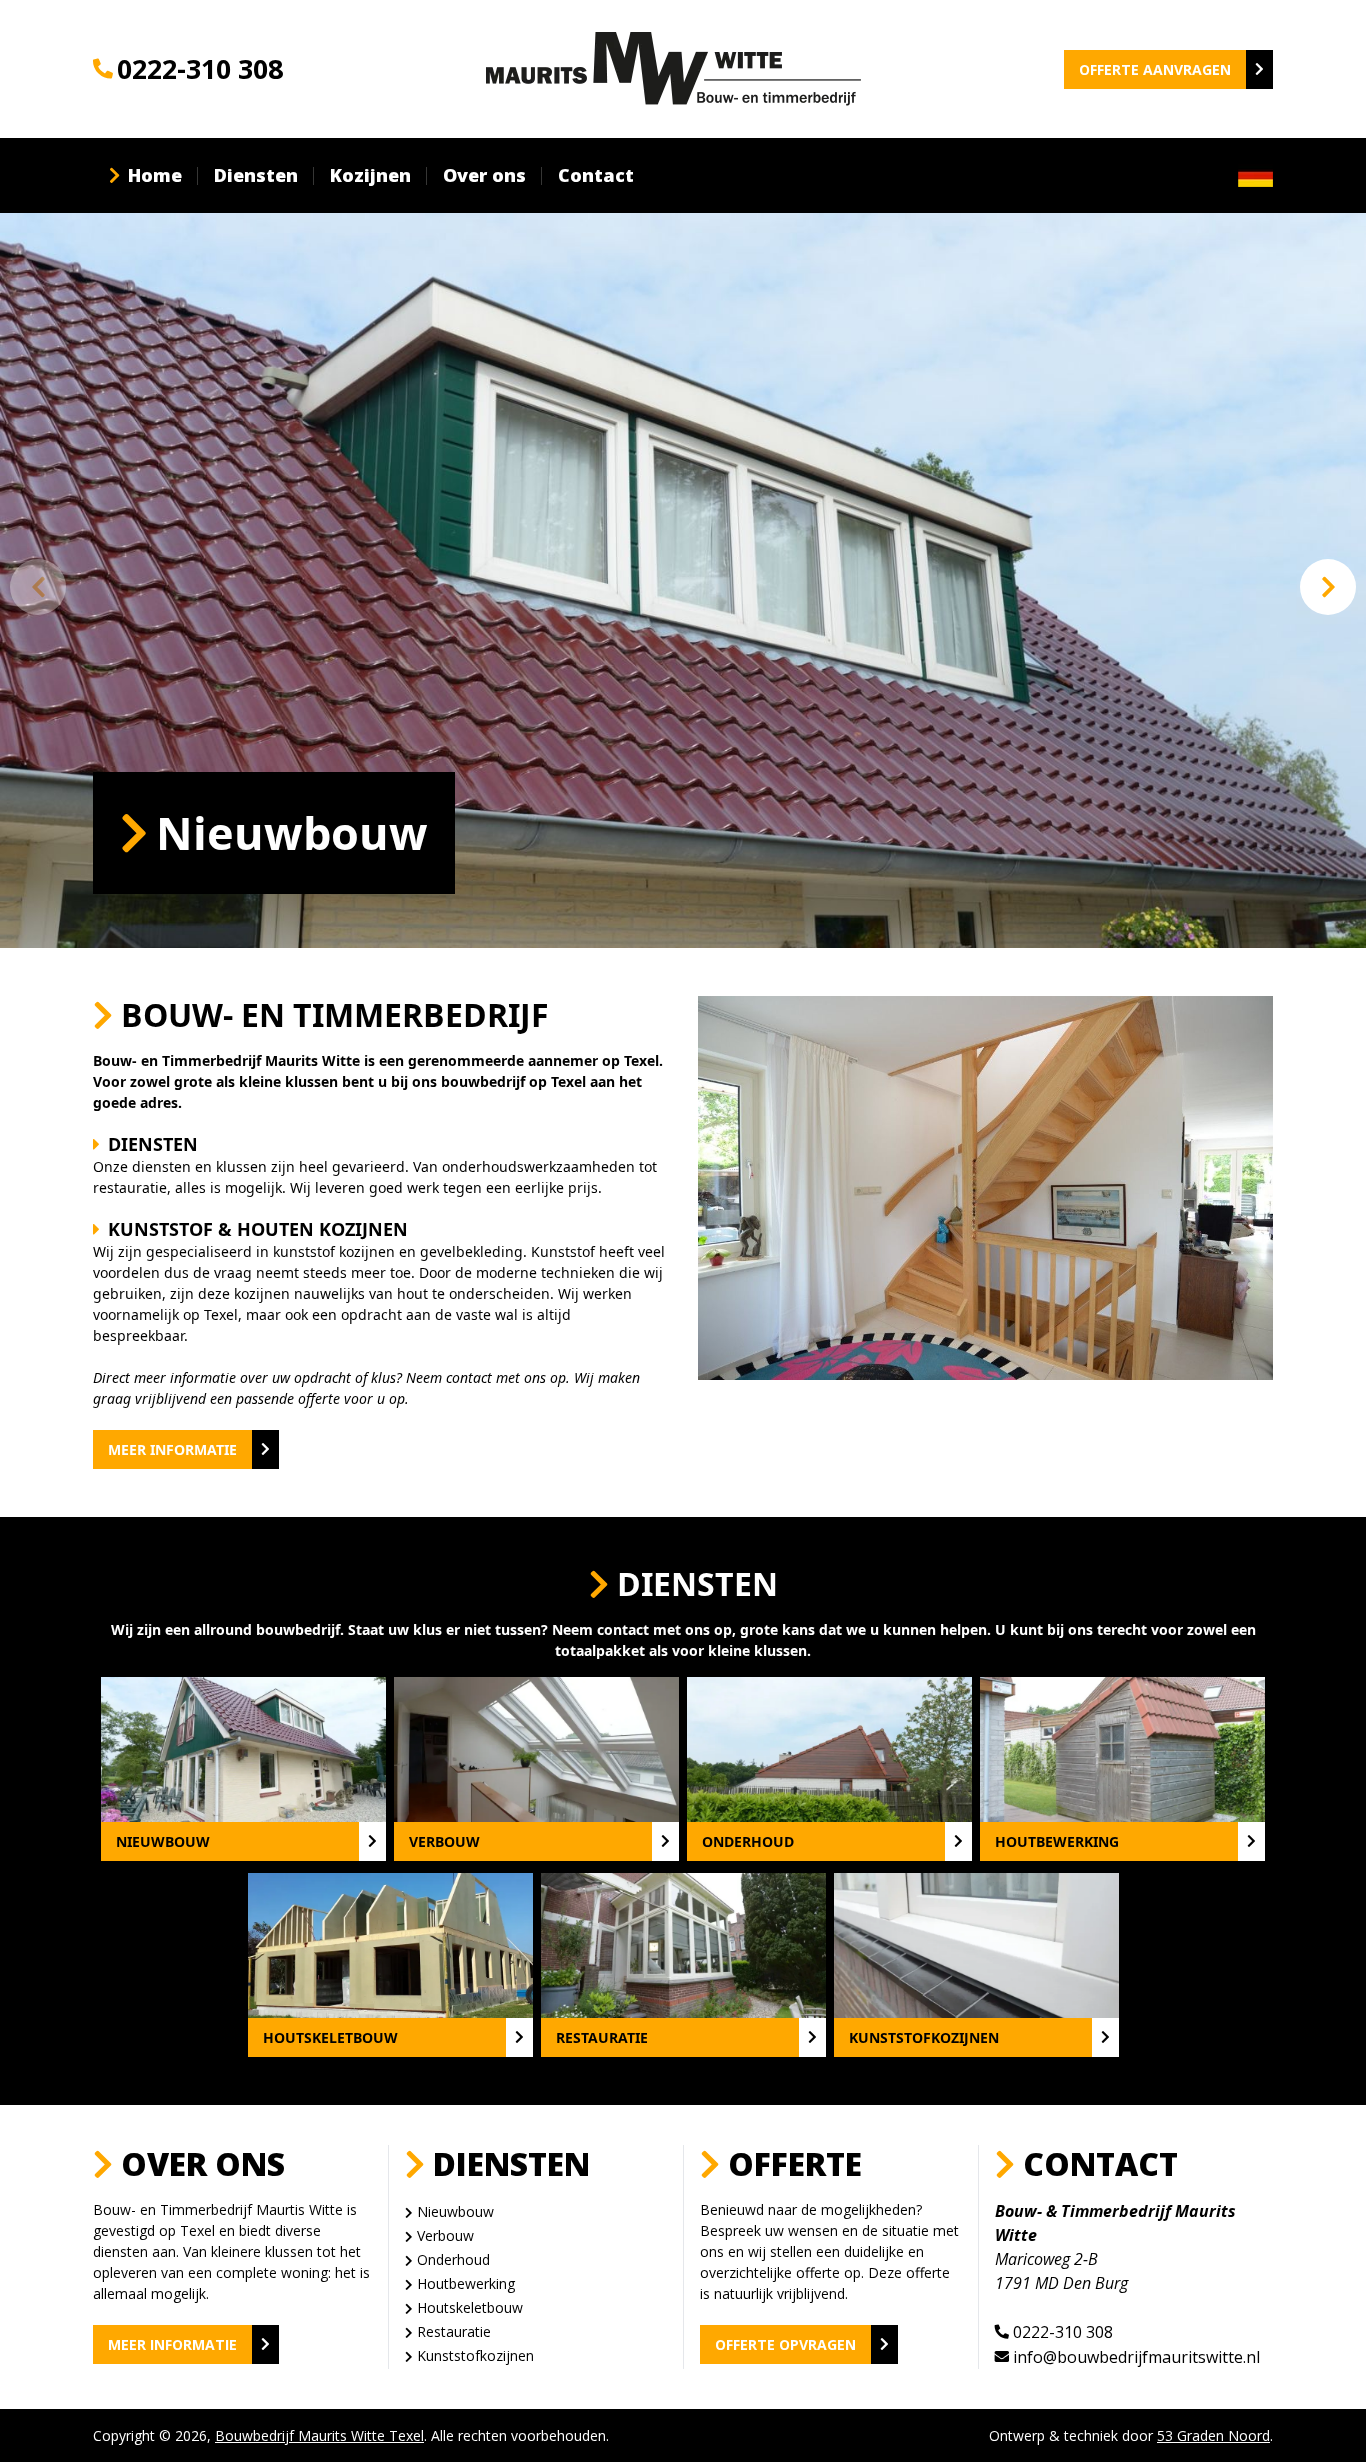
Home (155, 175)
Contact (596, 175)
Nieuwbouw (455, 2211)
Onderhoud (453, 2259)
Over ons (484, 175)
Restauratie (454, 2331)
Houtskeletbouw (470, 2307)
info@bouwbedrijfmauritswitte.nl (1136, 2357)
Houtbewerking (466, 2283)
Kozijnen (370, 175)
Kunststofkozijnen (475, 2355)
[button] (1328, 587)
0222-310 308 (200, 68)
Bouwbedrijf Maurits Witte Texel (319, 2435)
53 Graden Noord (1213, 2435)
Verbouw (445, 2235)
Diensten (256, 175)
